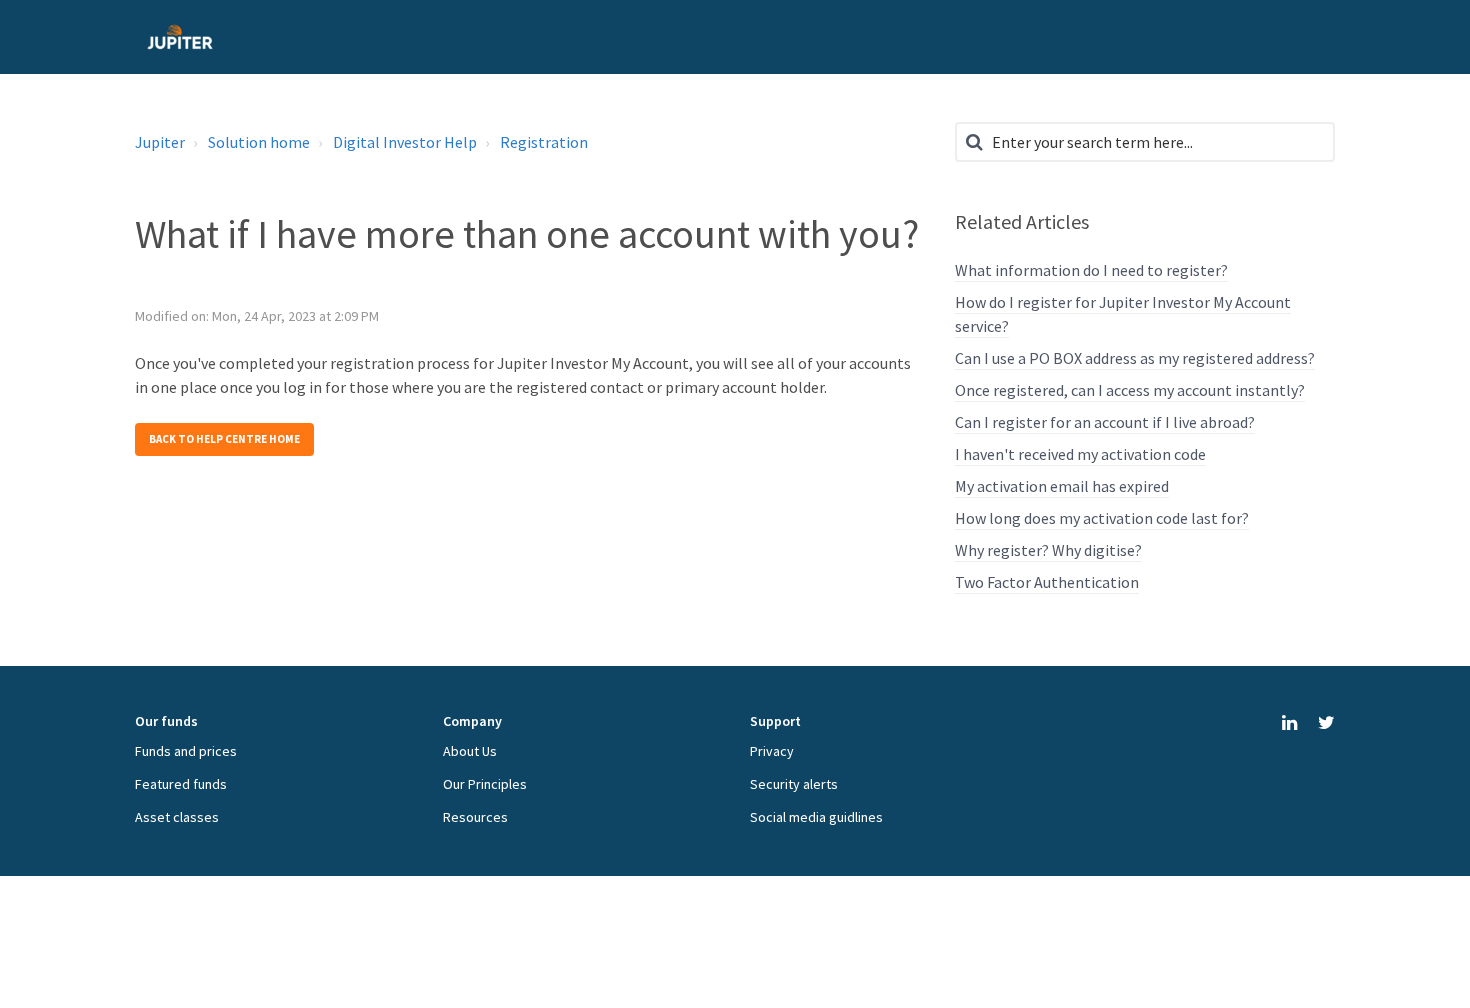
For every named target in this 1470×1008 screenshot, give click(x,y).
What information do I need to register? (1091, 270)
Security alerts (794, 784)
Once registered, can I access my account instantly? (1130, 390)
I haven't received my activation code (1080, 454)
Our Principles (485, 784)
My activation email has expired (1062, 486)
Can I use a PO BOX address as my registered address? (1135, 358)
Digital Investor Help (405, 142)
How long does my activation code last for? (1102, 518)
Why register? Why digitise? (1048, 550)
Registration (544, 142)
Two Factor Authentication (1047, 582)
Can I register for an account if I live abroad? (1105, 422)
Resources (475, 817)
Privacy (772, 751)
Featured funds (181, 784)
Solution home (259, 142)
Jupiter (160, 142)
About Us (470, 751)
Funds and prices (186, 751)
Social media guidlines (816, 817)
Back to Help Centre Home (224, 439)
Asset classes (177, 817)
